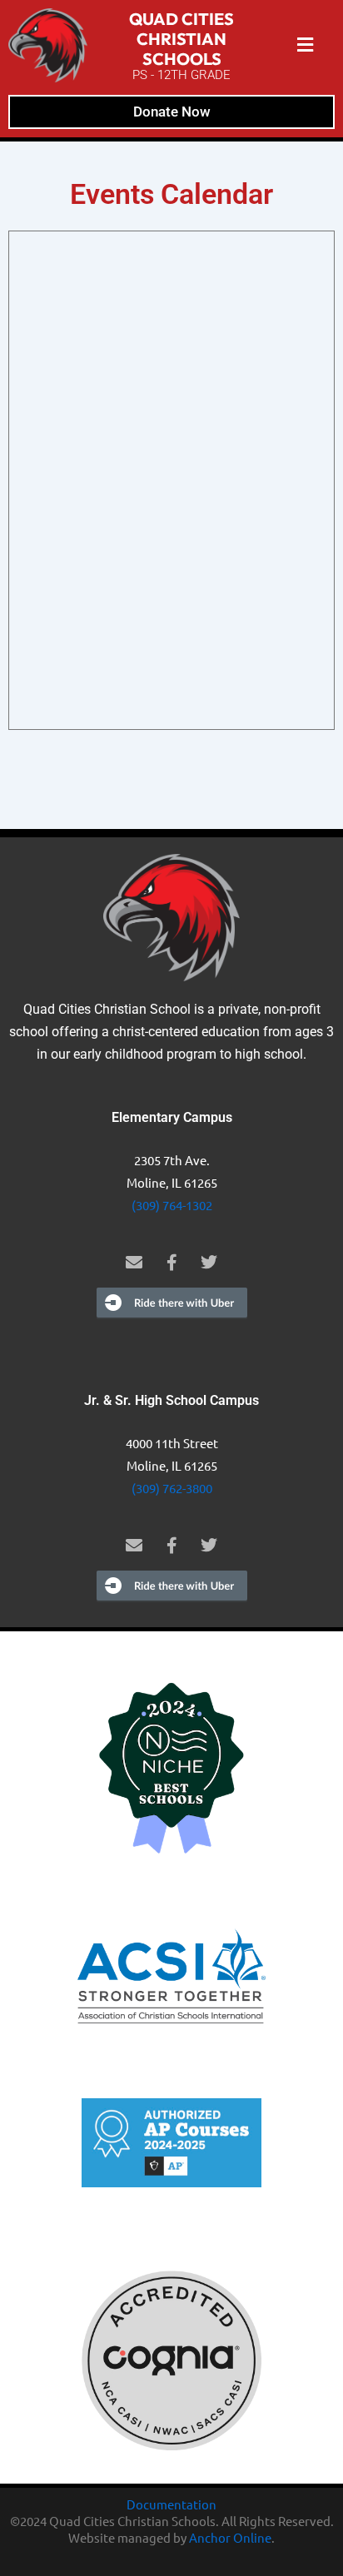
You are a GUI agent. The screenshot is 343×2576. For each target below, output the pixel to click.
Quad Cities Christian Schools (181, 39)
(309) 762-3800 (172, 1488)
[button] (306, 45)
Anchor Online (230, 2537)
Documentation (171, 2504)
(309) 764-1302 (172, 1205)
